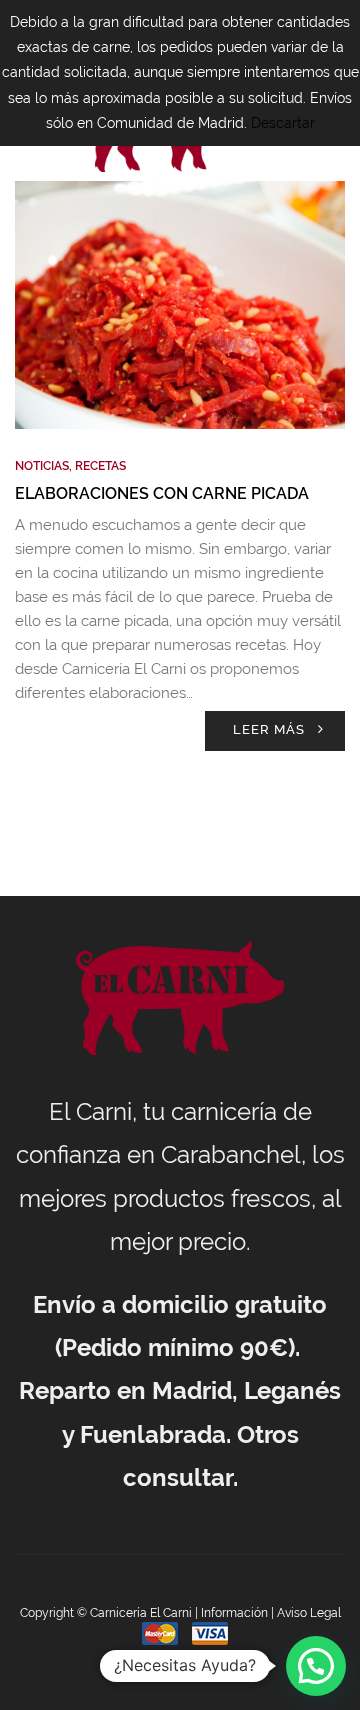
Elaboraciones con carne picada (162, 493)
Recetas (100, 466)
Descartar (283, 123)
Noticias (42, 466)
